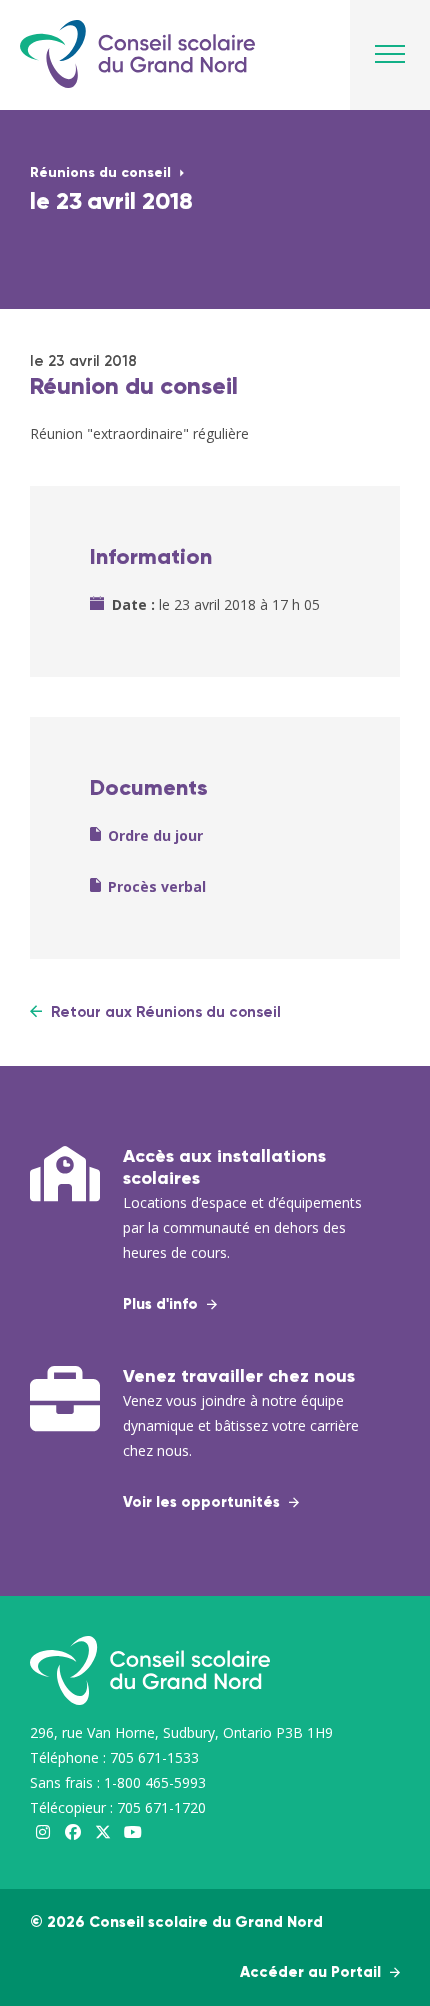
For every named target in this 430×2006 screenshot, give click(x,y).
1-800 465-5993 (155, 1782)
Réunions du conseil (102, 173)
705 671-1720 (161, 1807)
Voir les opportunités (203, 1502)
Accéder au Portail (312, 1972)
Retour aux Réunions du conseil (164, 1012)
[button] (390, 60)
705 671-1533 (154, 1757)
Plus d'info (162, 1304)
